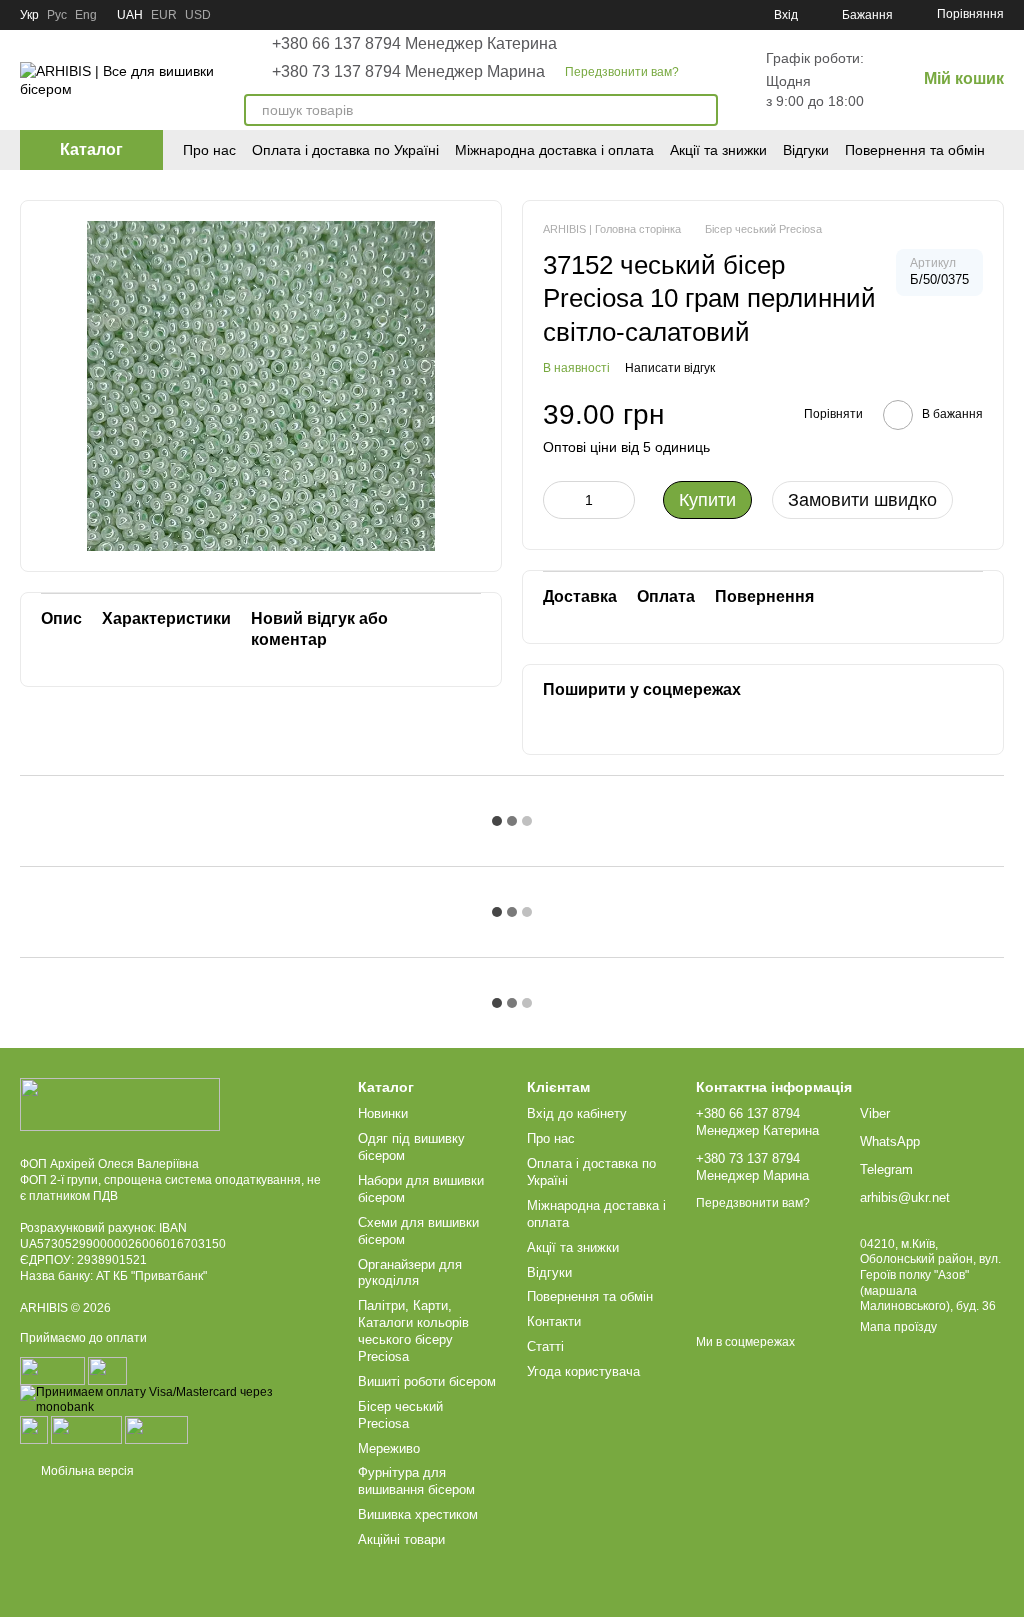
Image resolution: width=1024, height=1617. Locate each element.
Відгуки (806, 150)
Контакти (554, 1321)
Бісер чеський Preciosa (400, 1415)
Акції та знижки (718, 150)
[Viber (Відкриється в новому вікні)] (722, 15)
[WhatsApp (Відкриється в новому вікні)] (698, 15)
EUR (164, 15)
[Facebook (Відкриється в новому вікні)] (626, 15)
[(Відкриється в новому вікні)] (34, 1429)
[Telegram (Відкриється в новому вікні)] (674, 15)
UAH (130, 15)
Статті (545, 1346)
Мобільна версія (86, 1471)
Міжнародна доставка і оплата (554, 150)
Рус (57, 15)
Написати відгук (670, 368)
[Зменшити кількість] (558, 500)
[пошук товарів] (702, 110)
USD (198, 15)
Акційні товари (401, 1539)
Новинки (383, 1113)
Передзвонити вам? (622, 72)
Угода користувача (583, 1371)
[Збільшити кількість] (620, 500)
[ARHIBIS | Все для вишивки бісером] (120, 1104)
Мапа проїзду (898, 1327)
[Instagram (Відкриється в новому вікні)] (578, 15)
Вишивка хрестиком (418, 1514)
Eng (86, 15)
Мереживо (389, 1448)
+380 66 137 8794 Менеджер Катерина (414, 44)
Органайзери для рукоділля (410, 1273)
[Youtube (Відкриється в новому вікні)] (650, 15)
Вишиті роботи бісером (427, 1381)
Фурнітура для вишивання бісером (416, 1481)
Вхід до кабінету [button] (577, 1113)
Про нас (209, 150)
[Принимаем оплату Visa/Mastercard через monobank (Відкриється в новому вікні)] (174, 1399)
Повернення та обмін (915, 150)
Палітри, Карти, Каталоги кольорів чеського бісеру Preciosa (413, 1331)
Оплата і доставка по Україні (345, 150)
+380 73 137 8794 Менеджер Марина (408, 72)
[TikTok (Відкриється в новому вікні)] (602, 15)
